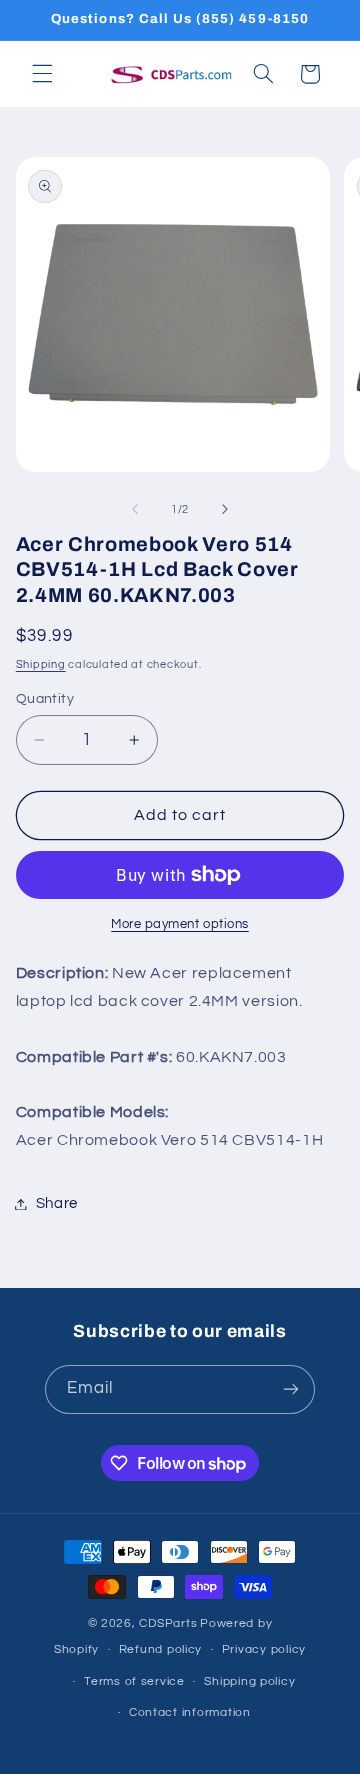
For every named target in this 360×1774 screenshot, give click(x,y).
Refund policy (161, 1649)
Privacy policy (264, 1649)
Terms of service (134, 1681)
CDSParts (168, 1623)
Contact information (190, 1712)
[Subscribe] (291, 1389)
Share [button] (57, 1203)
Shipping (41, 664)
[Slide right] (225, 510)
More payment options (180, 924)
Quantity (45, 699)
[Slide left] (135, 510)
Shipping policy (249, 1681)
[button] (42, 74)
